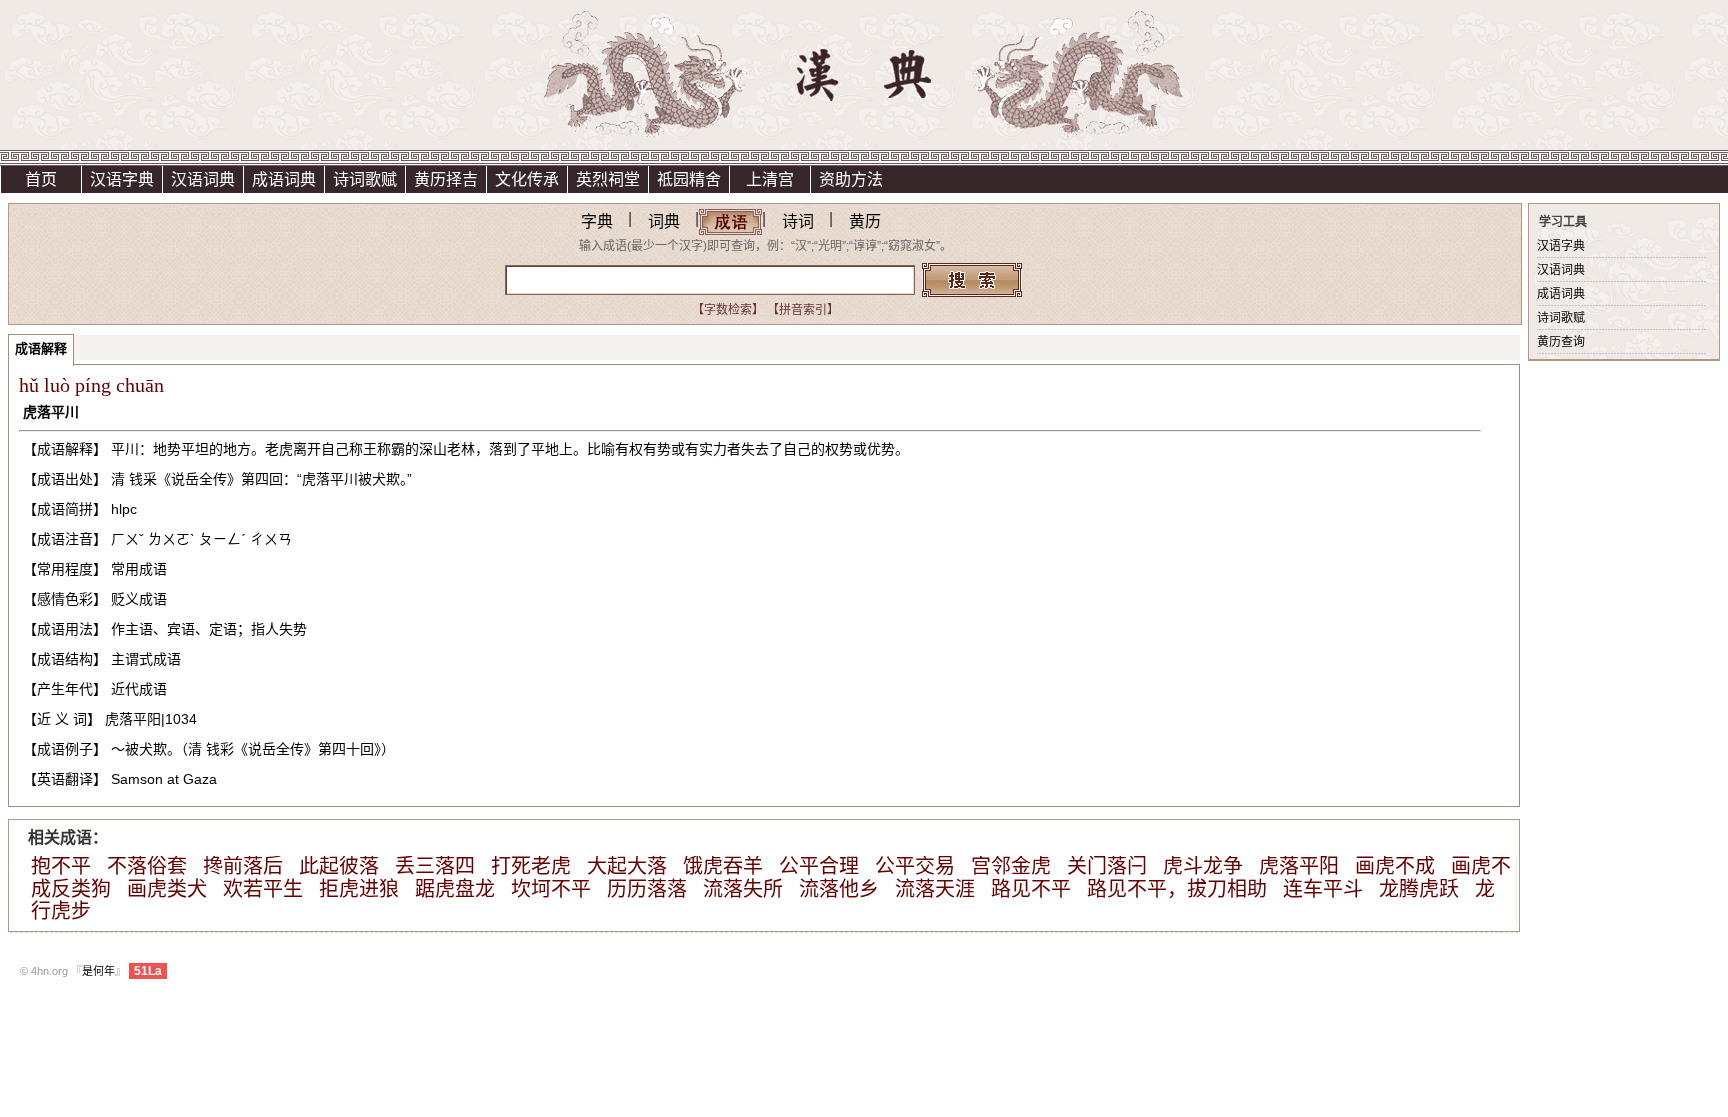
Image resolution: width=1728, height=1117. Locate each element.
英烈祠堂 (608, 179)
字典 (597, 221)
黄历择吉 (446, 179)
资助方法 (851, 179)
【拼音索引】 (803, 310)
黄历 (865, 221)
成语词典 (284, 179)
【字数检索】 (728, 310)
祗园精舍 (689, 179)
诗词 (798, 221)
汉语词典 (203, 179)
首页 (41, 179)
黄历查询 (1561, 342)
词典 (664, 221)
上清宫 (770, 179)
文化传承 (527, 179)
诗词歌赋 (365, 179)
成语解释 (41, 348)
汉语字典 (122, 179)
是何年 (98, 971)
